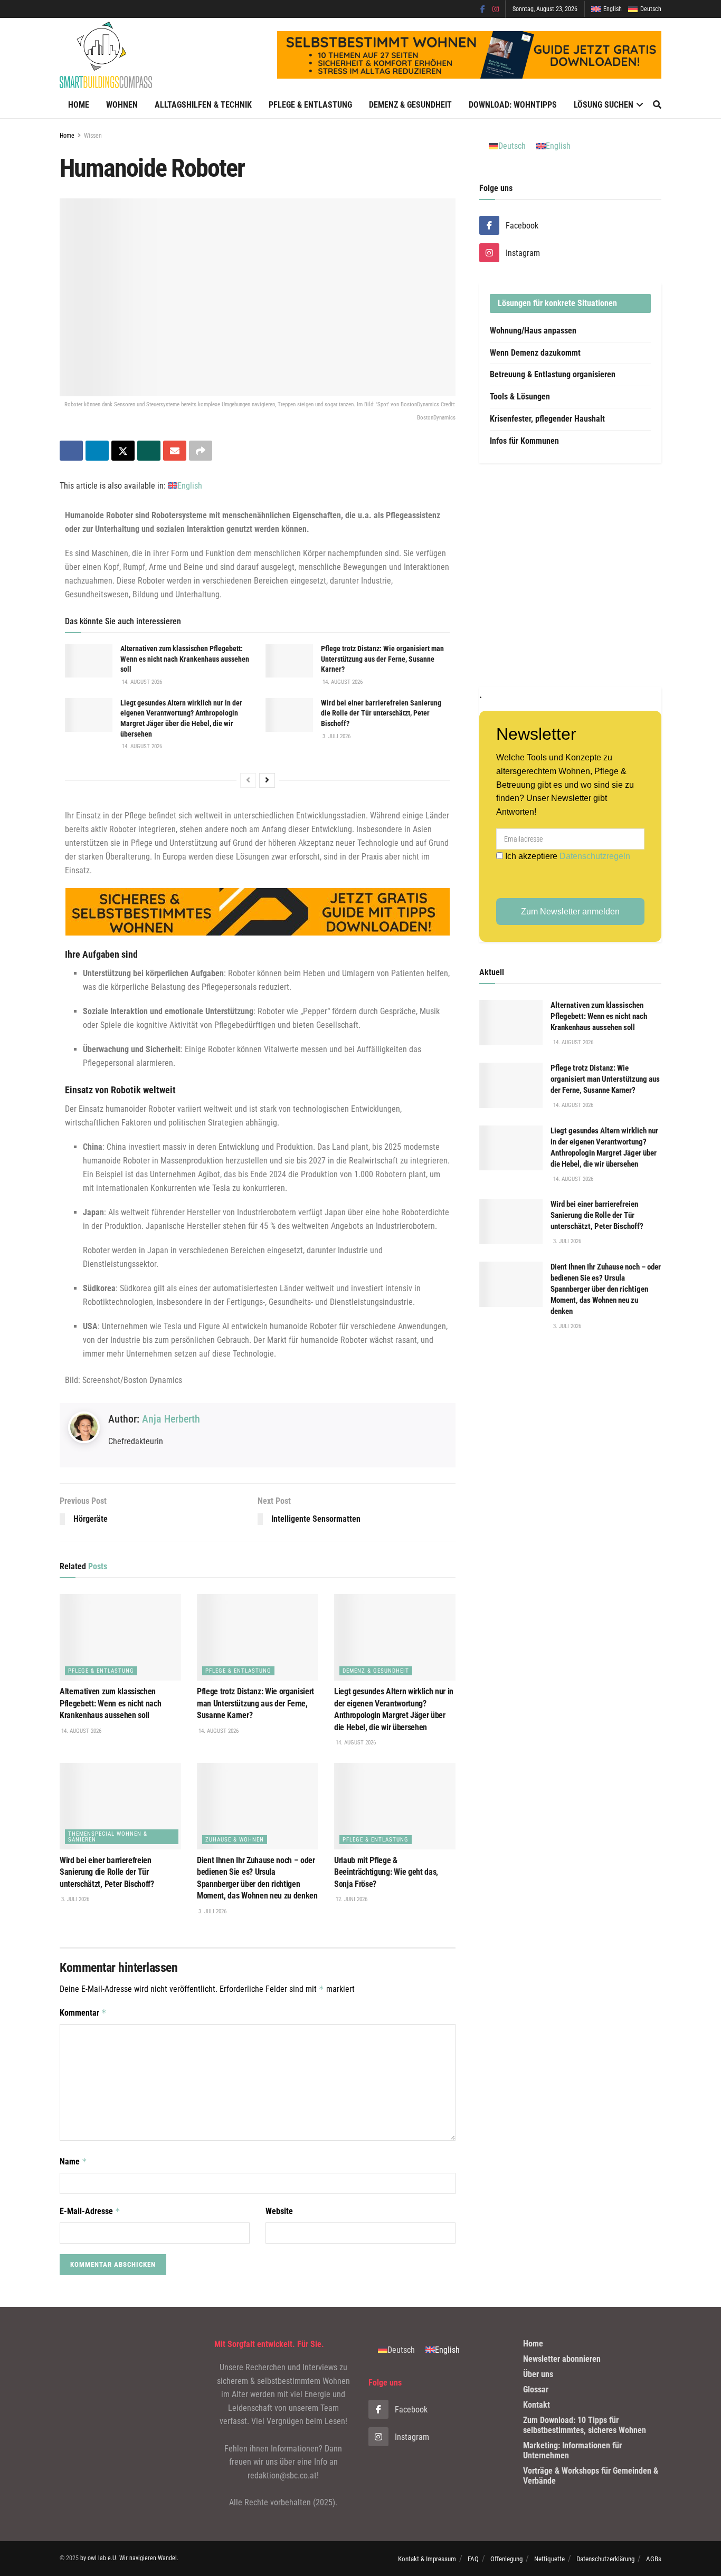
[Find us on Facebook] (483, 9)
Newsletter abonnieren (562, 2359)
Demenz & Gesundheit (410, 105)
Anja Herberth (171, 1419)
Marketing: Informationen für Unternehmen (572, 2450)
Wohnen (122, 105)
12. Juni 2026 (351, 1899)
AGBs (654, 2559)
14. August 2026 (141, 682)
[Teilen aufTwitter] (123, 451)
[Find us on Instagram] (496, 9)
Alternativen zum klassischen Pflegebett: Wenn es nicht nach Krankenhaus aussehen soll (185, 659)
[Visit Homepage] (106, 55)
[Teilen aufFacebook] (71, 451)
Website (279, 2211)
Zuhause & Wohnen (235, 1840)
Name (73, 2162)
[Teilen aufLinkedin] (97, 451)
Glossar (536, 2389)
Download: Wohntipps (513, 105)
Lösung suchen (604, 105)
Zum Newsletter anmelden (570, 912)
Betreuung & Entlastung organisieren (553, 374)
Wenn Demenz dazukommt (535, 353)
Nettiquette (549, 2559)
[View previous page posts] (248, 780)
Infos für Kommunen (524, 441)
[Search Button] (657, 105)
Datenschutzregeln (595, 856)
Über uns (538, 2374)
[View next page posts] (267, 780)
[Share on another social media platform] (201, 451)
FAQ (473, 2559)
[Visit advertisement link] (570, 575)
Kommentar (83, 2013)
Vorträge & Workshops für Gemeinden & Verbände (591, 2476)
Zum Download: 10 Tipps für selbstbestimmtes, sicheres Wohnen (585, 2425)
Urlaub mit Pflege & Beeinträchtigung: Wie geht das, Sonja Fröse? (386, 1872)
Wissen (93, 136)
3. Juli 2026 (336, 736)
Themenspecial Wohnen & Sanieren (108, 1837)
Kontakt (537, 2405)
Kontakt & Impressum (427, 2559)
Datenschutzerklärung (605, 2559)
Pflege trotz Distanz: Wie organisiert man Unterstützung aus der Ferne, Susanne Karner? (382, 659)
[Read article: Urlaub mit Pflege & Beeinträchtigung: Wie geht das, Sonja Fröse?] (395, 1806)
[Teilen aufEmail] (175, 451)
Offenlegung (506, 2559)
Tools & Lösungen (520, 397)
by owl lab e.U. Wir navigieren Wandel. (129, 2558)
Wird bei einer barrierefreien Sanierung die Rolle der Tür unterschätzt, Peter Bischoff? (381, 713)
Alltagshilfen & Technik (203, 105)
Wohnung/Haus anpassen (533, 331)
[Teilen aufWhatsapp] (149, 451)
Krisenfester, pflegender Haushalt (547, 419)
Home (79, 105)
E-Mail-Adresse (90, 2211)
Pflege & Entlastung (310, 105)
